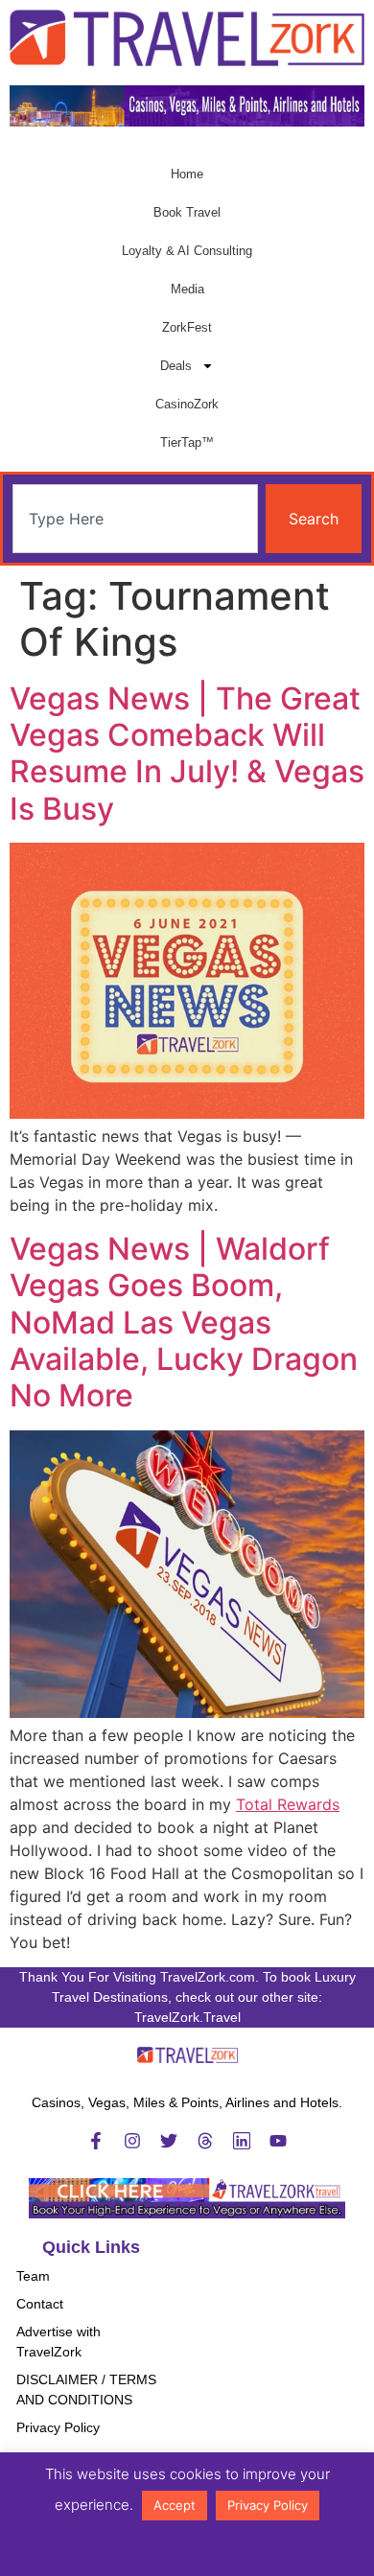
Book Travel (187, 212)
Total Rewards (288, 1804)
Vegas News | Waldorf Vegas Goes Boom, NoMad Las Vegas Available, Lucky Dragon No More (184, 1323)
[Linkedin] (242, 2141)
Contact (40, 2304)
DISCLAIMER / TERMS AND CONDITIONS (86, 2390)
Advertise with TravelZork (58, 2342)
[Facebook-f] (96, 2141)
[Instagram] (132, 2141)
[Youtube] (278, 2141)
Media (187, 289)
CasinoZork (187, 404)
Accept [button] (175, 2505)
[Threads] (205, 2141)
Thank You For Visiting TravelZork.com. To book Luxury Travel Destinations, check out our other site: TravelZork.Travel (187, 1997)
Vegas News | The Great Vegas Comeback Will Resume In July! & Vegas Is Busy (187, 754)
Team (33, 2276)
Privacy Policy (58, 2427)
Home (187, 174)
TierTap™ (187, 442)
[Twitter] (169, 2141)
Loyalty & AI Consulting (187, 251)
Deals (176, 366)
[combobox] (135, 519)
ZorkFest (187, 327)
